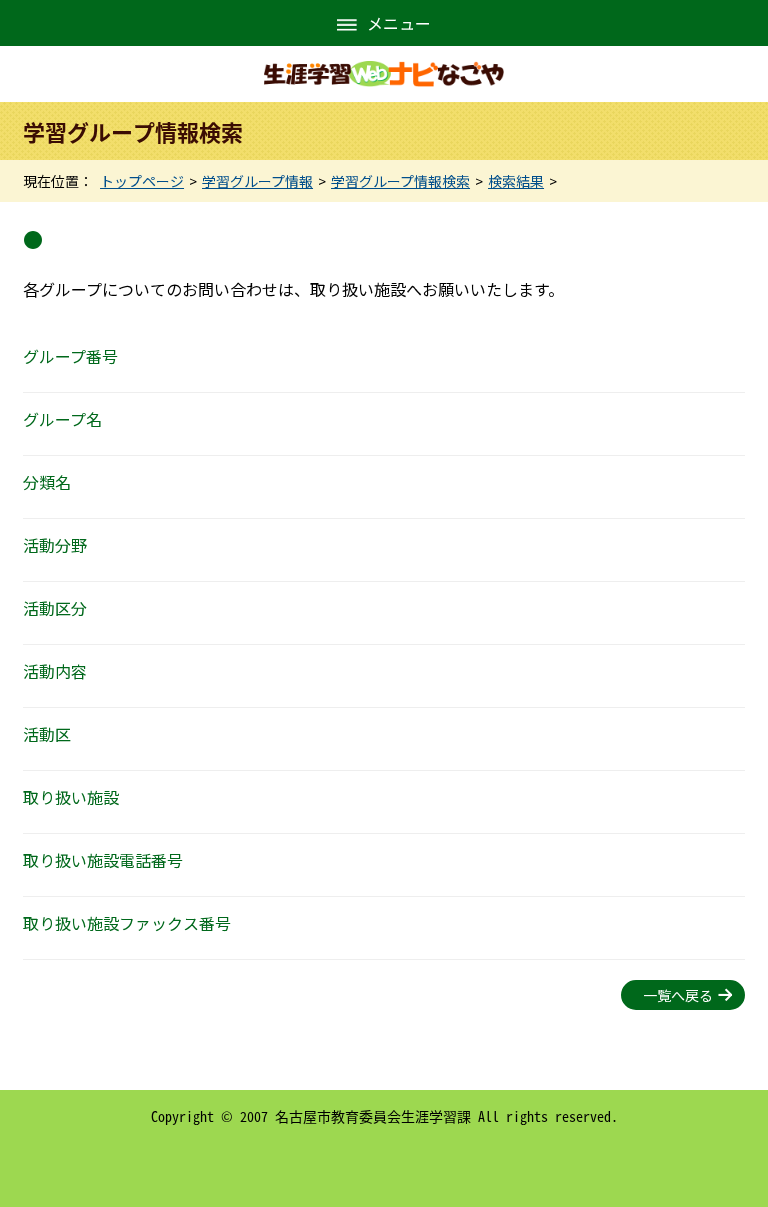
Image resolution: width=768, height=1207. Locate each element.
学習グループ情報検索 (400, 181)
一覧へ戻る (678, 995)
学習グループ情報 (257, 181)
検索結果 (516, 181)
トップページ (142, 181)
